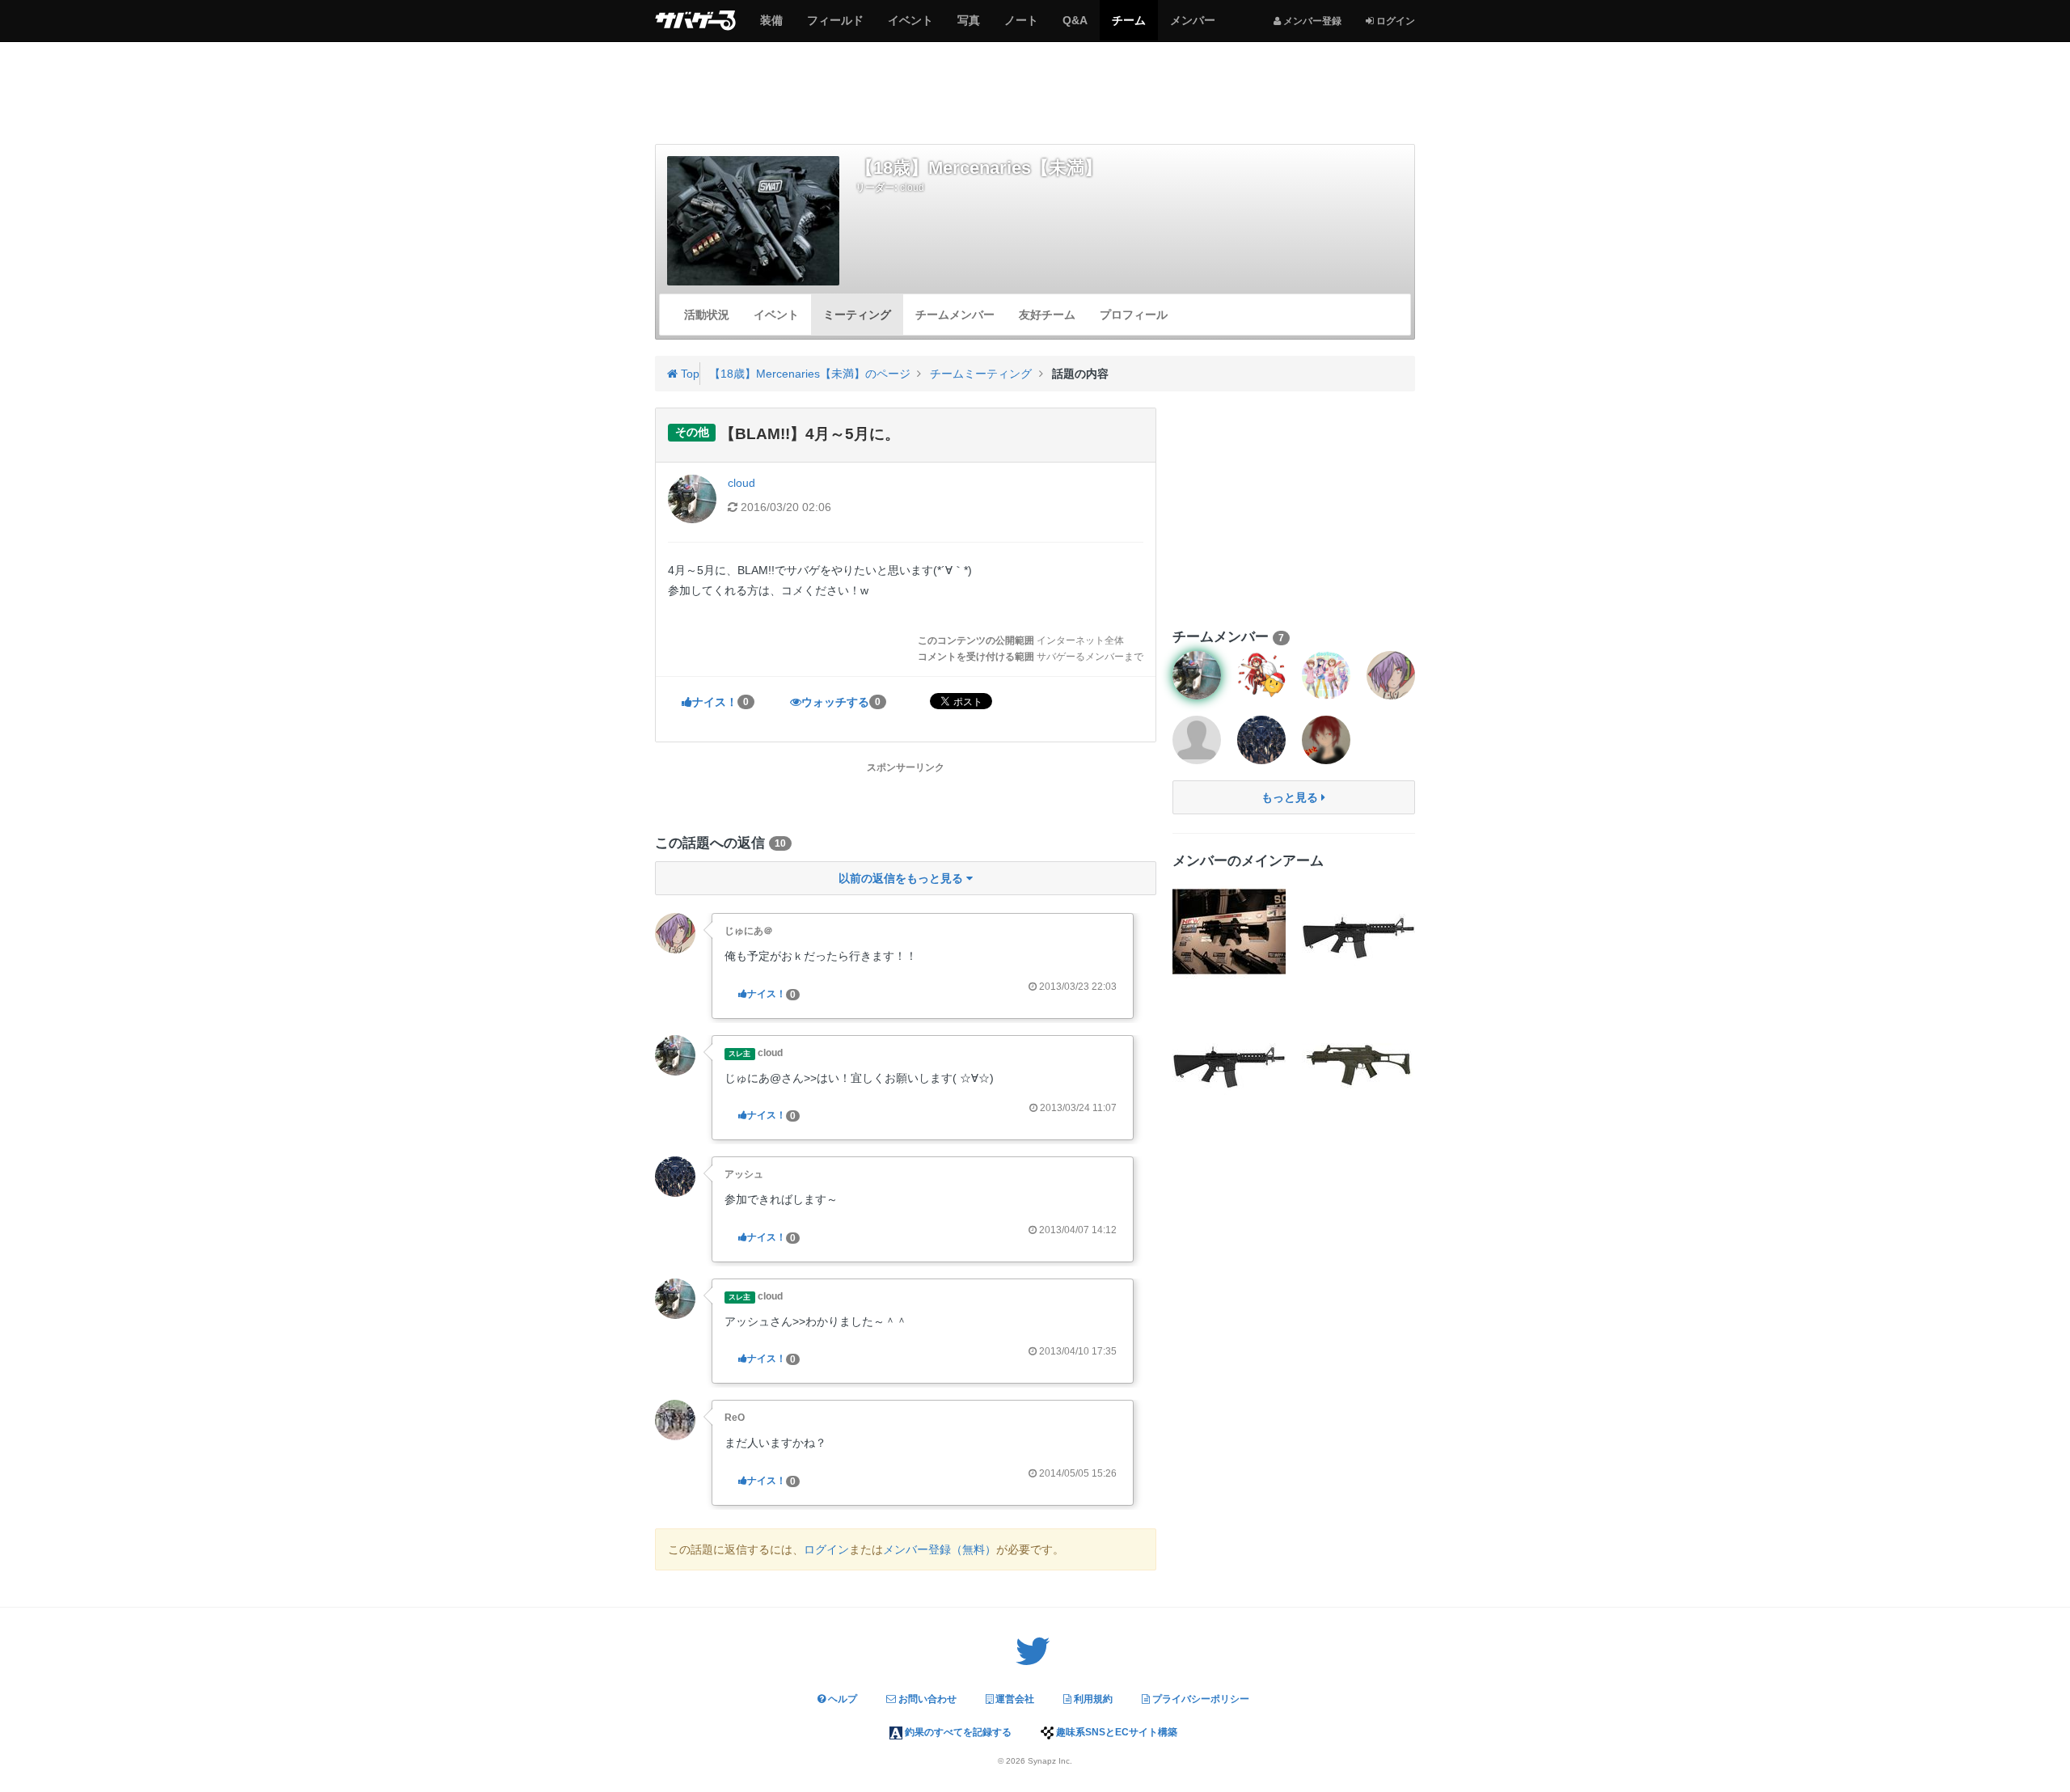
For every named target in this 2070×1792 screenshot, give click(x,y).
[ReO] (675, 1419)
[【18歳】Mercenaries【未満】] (753, 220)
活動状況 (707, 315)
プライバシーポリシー (1200, 1699)
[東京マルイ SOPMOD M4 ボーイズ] (1229, 932)
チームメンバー (955, 315)
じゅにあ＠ (749, 931)
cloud (912, 188)
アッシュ (744, 1174)
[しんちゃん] (1197, 740)
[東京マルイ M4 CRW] (1358, 932)
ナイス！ (720, 702)
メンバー (1192, 27)
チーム (1128, 27)
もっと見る (1291, 797)
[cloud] (675, 1054)
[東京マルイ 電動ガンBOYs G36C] (1358, 1061)
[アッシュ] (675, 1176)
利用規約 (1092, 1699)
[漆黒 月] (1326, 740)
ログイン (826, 1549)
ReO (735, 1418)
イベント (910, 27)
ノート (1021, 27)
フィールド (835, 27)
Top (689, 374)
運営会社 (1014, 1699)
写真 (968, 27)
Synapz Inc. (1050, 1761)
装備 (771, 27)
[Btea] (1261, 675)
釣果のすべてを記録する (957, 1732)
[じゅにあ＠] (675, 932)
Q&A (1075, 27)
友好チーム (1047, 315)
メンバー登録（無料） (940, 1549)
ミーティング (857, 315)
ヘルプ (841, 1699)
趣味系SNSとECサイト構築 (1115, 1732)
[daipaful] (1326, 675)
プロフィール (1134, 315)
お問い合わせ (926, 1699)
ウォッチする (841, 702)
